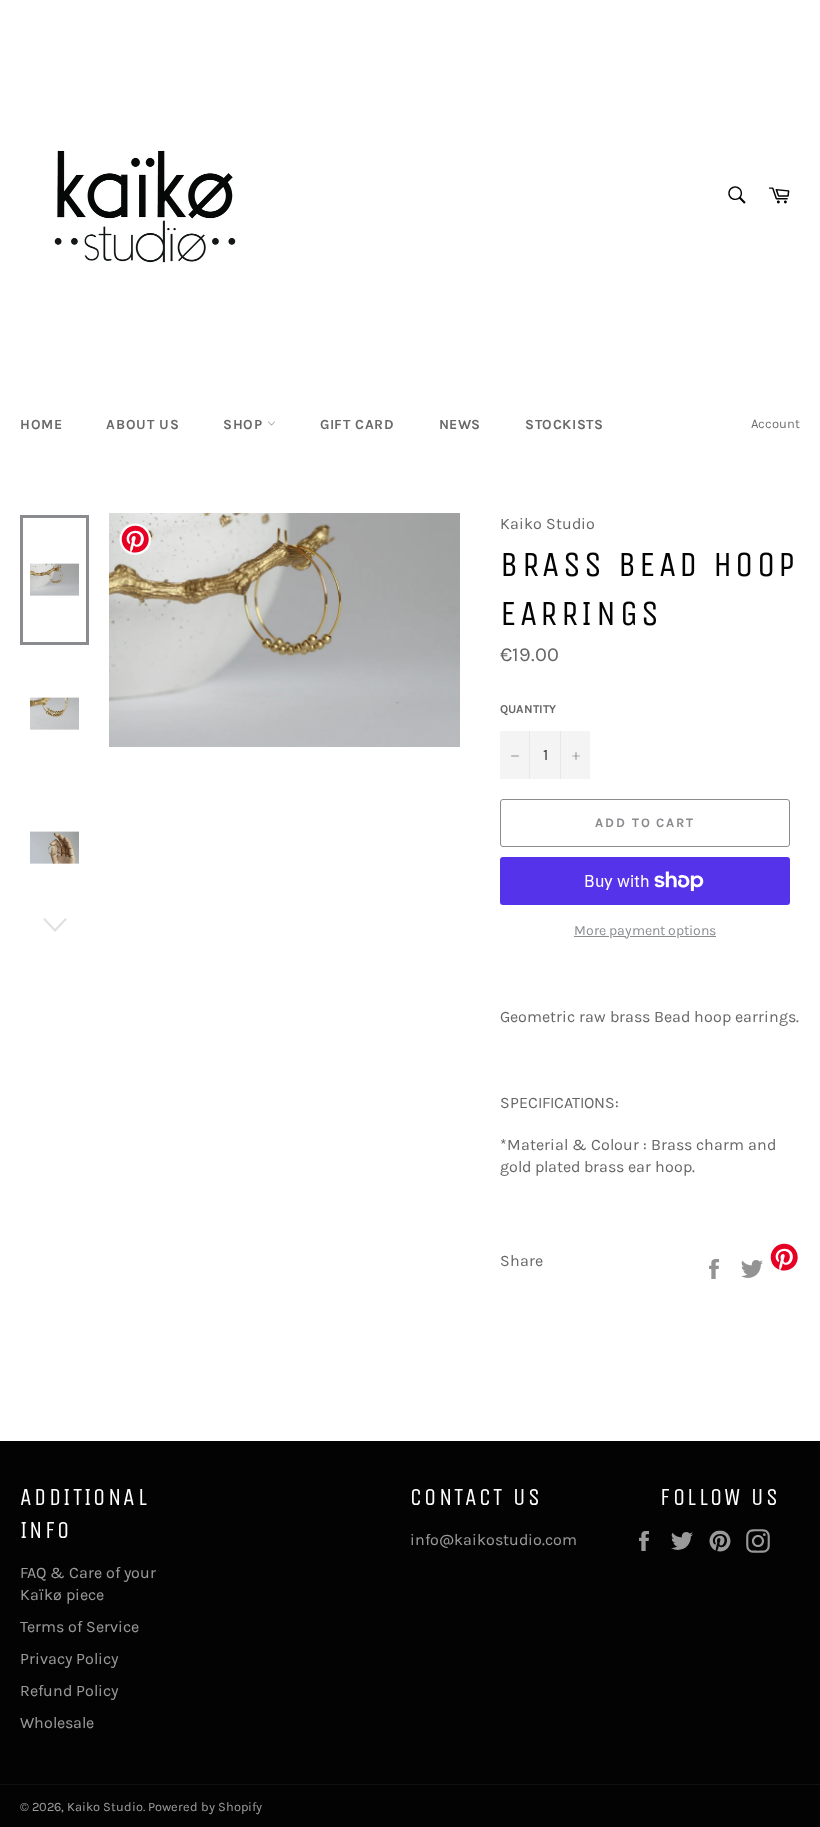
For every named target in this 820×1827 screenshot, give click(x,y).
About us (142, 424)
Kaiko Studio (105, 1806)
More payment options (645, 930)
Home (41, 424)
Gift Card (357, 424)
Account (775, 423)
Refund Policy (69, 1690)
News (460, 424)
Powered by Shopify (205, 1806)
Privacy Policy (69, 1658)
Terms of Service (79, 1626)
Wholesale (57, 1722)
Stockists (564, 424)
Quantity (528, 709)
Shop (245, 424)
